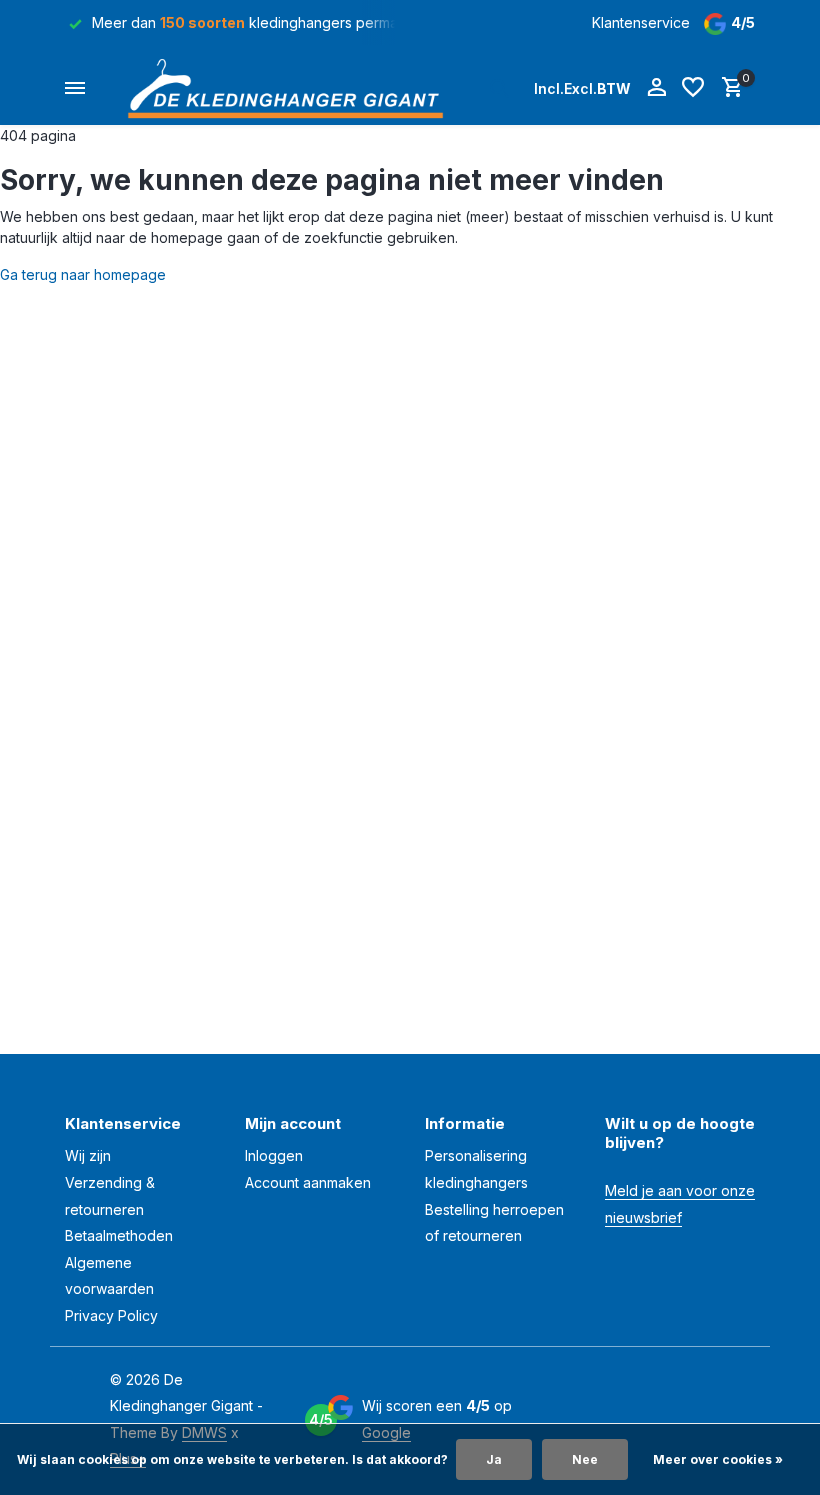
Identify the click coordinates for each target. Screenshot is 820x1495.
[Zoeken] (499, 88)
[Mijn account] (656, 88)
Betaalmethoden (119, 1235)
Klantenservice (641, 22)
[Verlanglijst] (693, 88)
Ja (494, 1459)
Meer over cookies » (718, 1459)
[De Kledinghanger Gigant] (291, 88)
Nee (585, 1459)
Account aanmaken (308, 1182)
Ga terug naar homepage (83, 274)
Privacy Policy (111, 1315)
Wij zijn (88, 1155)
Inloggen (274, 1155)
